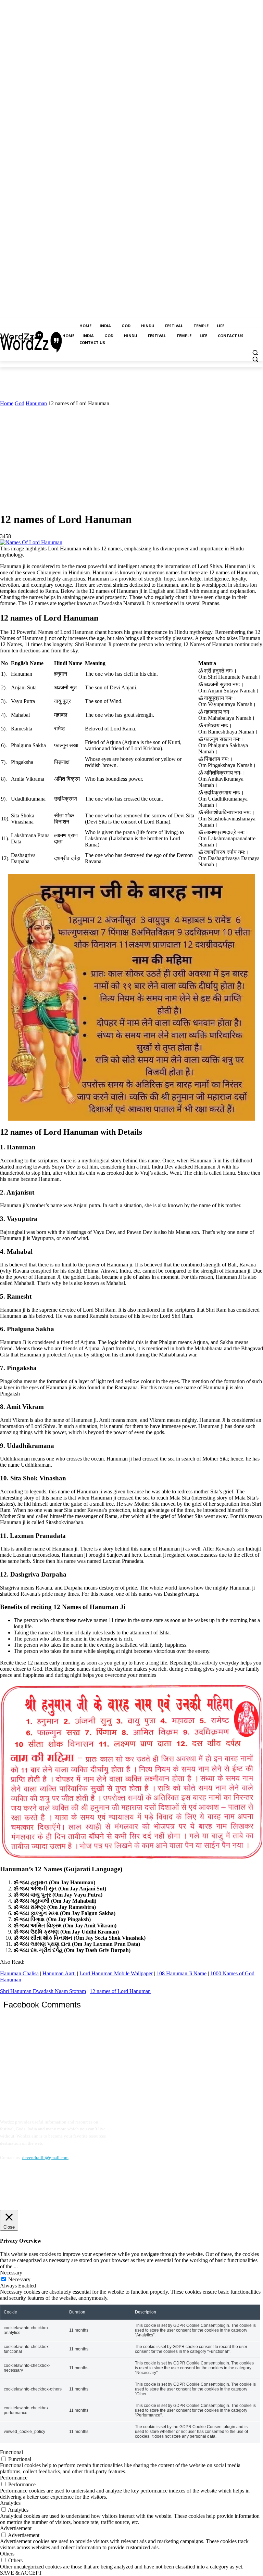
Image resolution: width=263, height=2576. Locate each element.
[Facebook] (6, 2188)
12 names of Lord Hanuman (120, 1991)
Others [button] (7, 2554)
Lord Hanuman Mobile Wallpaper (116, 1973)
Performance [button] (14, 2478)
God (20, 403)
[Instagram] (22, 2188)
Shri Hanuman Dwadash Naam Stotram (43, 1991)
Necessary (19, 2279)
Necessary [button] (11, 2273)
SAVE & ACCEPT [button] (21, 2573)
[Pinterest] (39, 2188)
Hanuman (36, 403)
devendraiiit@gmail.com (45, 2158)
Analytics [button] (10, 2503)
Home (7, 403)
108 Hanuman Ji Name (181, 1973)
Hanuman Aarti (59, 1973)
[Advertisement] (131, 458)
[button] (255, 353)
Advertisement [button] (16, 2528)
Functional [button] (11, 2452)
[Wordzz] (22, 336)
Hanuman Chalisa (19, 1973)
